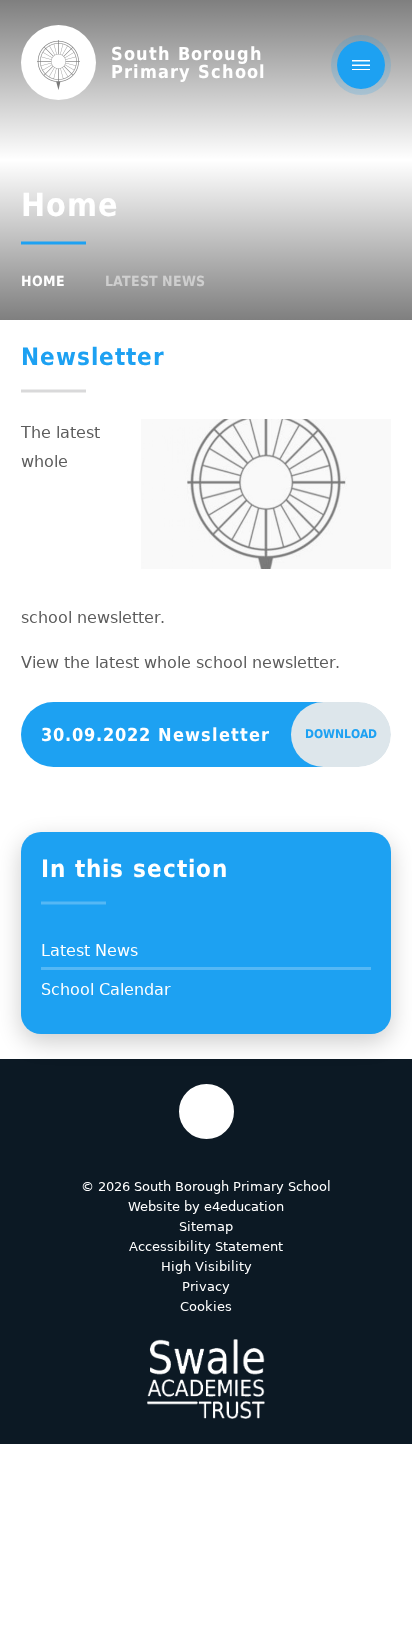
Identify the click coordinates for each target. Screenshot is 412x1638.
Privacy (206, 1286)
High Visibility (206, 1266)
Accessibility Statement (206, 1246)
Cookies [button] (206, 1306)
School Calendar (106, 989)
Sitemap (206, 1226)
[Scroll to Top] (206, 1111)
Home (43, 281)
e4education (244, 1206)
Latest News (155, 281)
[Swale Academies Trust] (206, 1379)
